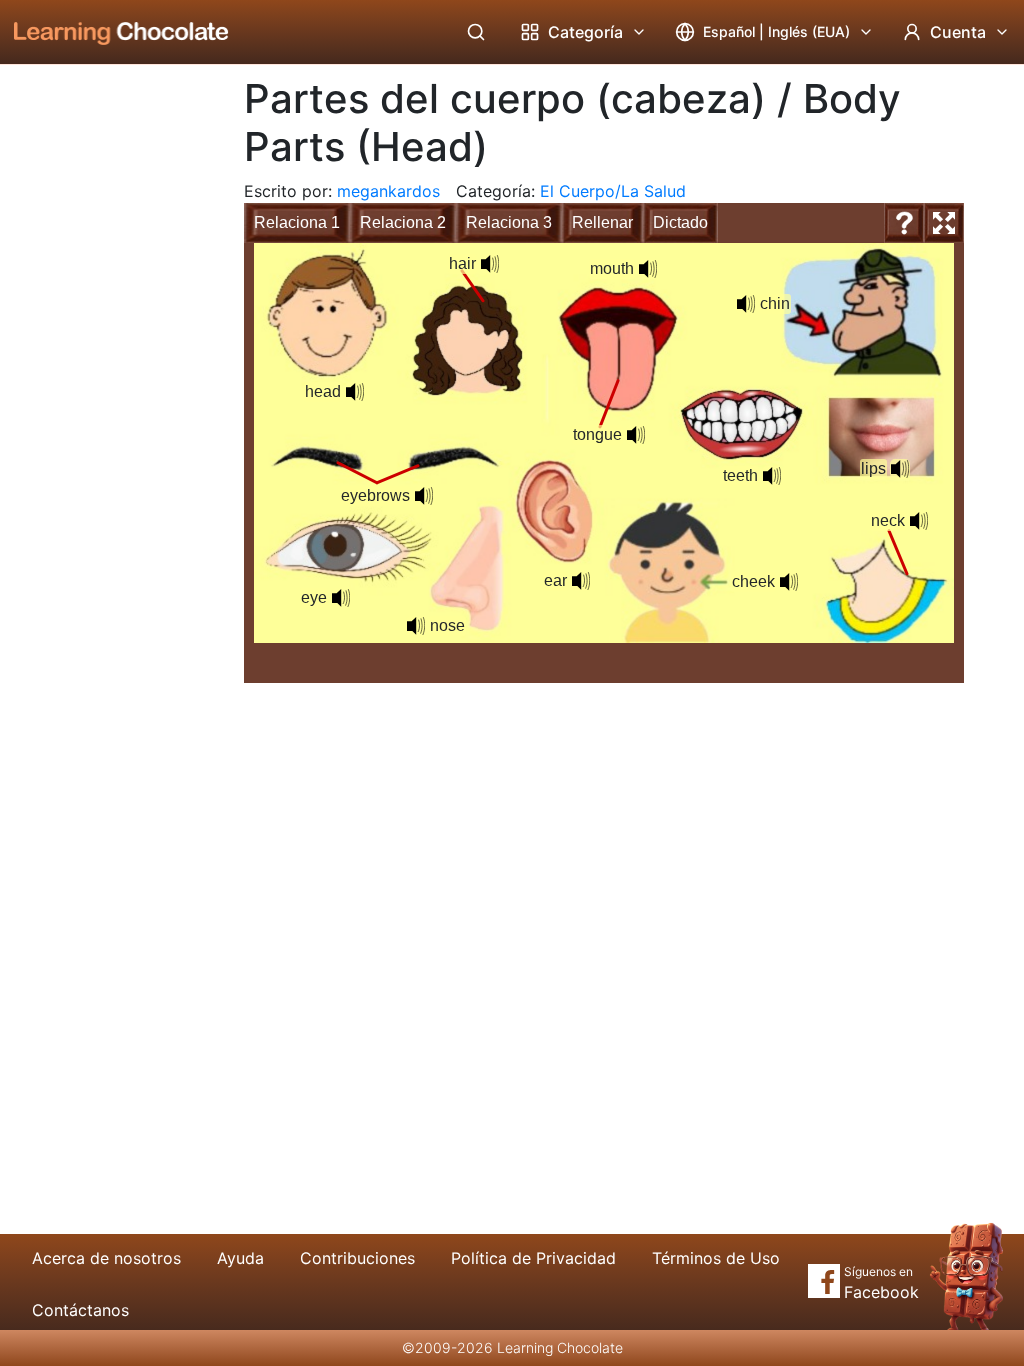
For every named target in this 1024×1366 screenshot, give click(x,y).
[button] (355, 392)
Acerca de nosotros (106, 1258)
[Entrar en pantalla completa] (944, 223)
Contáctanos (80, 1310)
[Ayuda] (904, 223)
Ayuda (240, 1258)
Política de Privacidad (533, 1258)
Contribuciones (357, 1258)
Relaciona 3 (509, 222)
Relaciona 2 (403, 222)
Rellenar (602, 222)
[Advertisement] (106, 395)
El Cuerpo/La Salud (613, 191)
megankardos (388, 191)
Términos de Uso (716, 1258)
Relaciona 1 (297, 222)
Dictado (680, 222)
